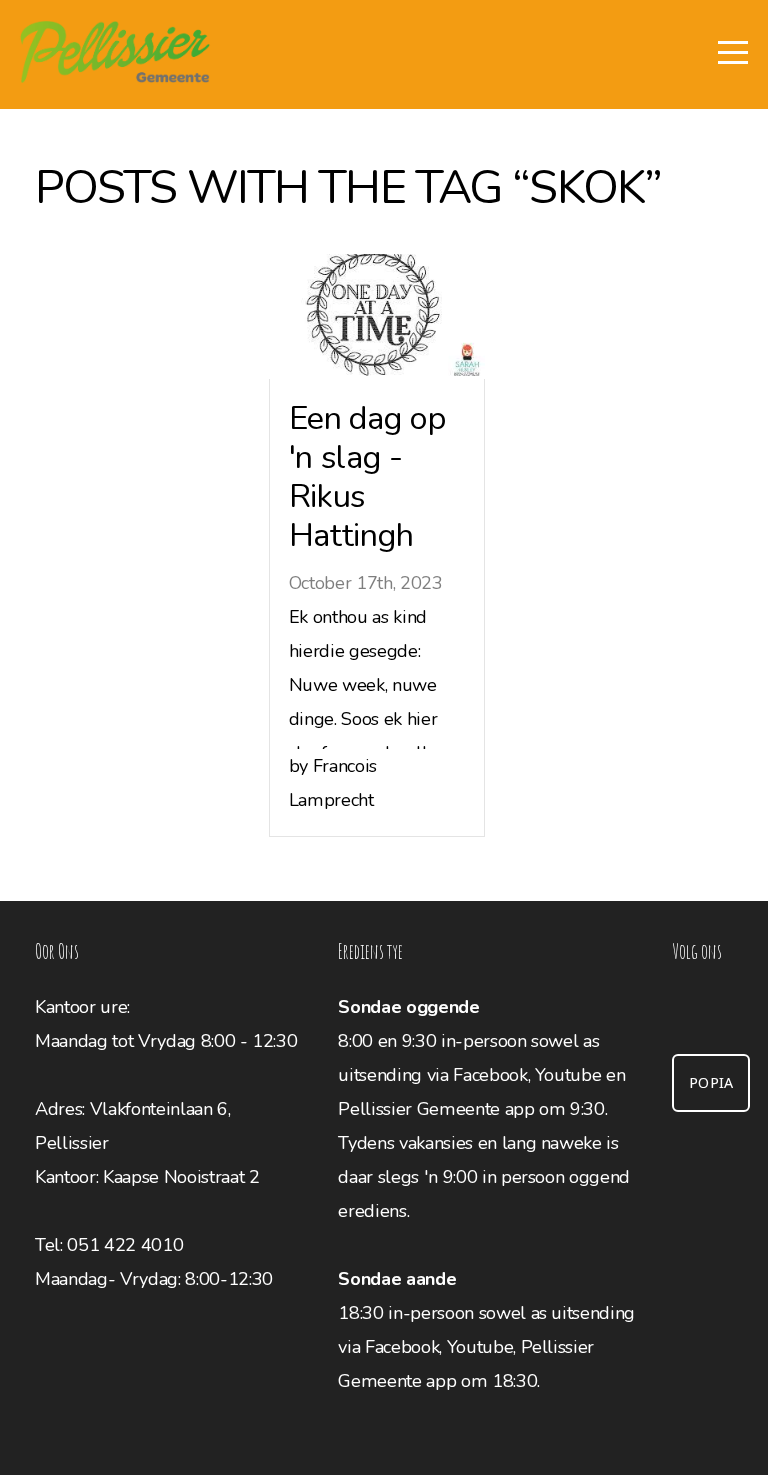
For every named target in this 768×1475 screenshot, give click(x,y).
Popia (711, 1083)
